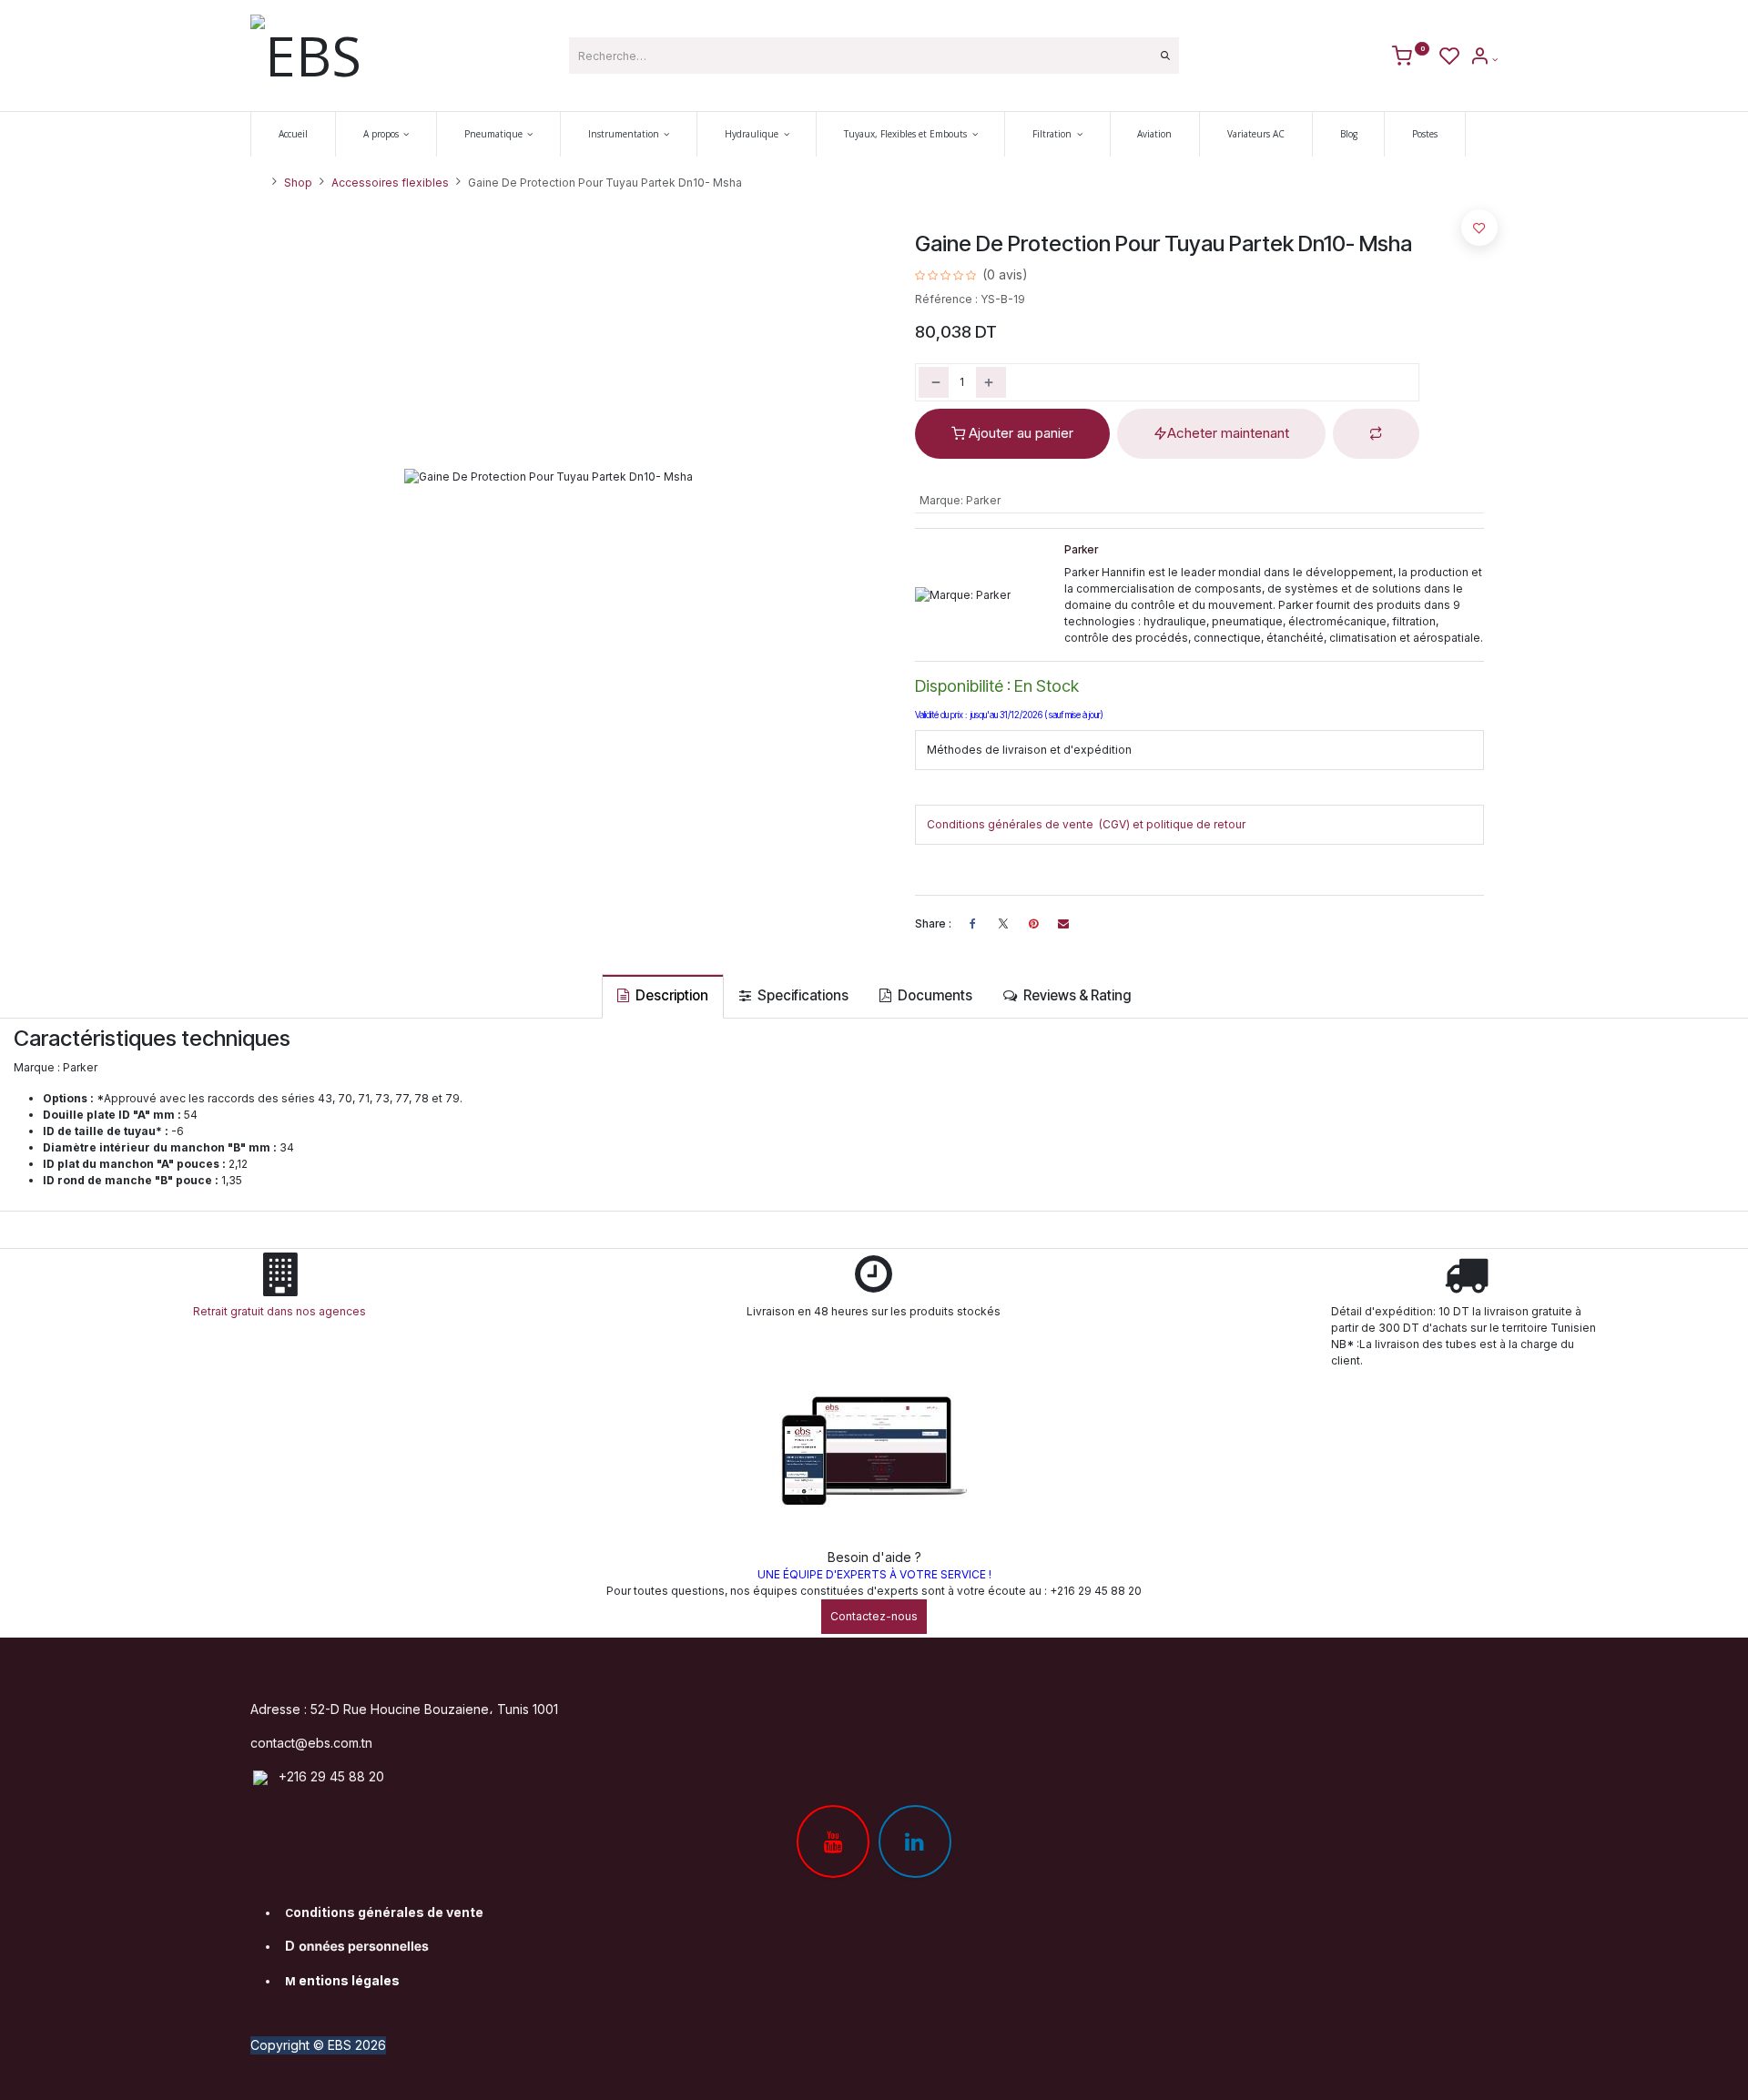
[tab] (663, 996)
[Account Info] (1484, 59)
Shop (298, 183)
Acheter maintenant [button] (1228, 433)
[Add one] (991, 382)
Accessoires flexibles (390, 183)
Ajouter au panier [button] (1019, 433)
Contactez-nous (874, 1616)
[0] (1411, 59)
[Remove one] (934, 382)
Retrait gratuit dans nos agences (282, 1311)
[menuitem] (293, 134)
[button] (1376, 434)
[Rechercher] (1165, 56)
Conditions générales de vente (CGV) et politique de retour (1086, 824)
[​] (1003, 924)
